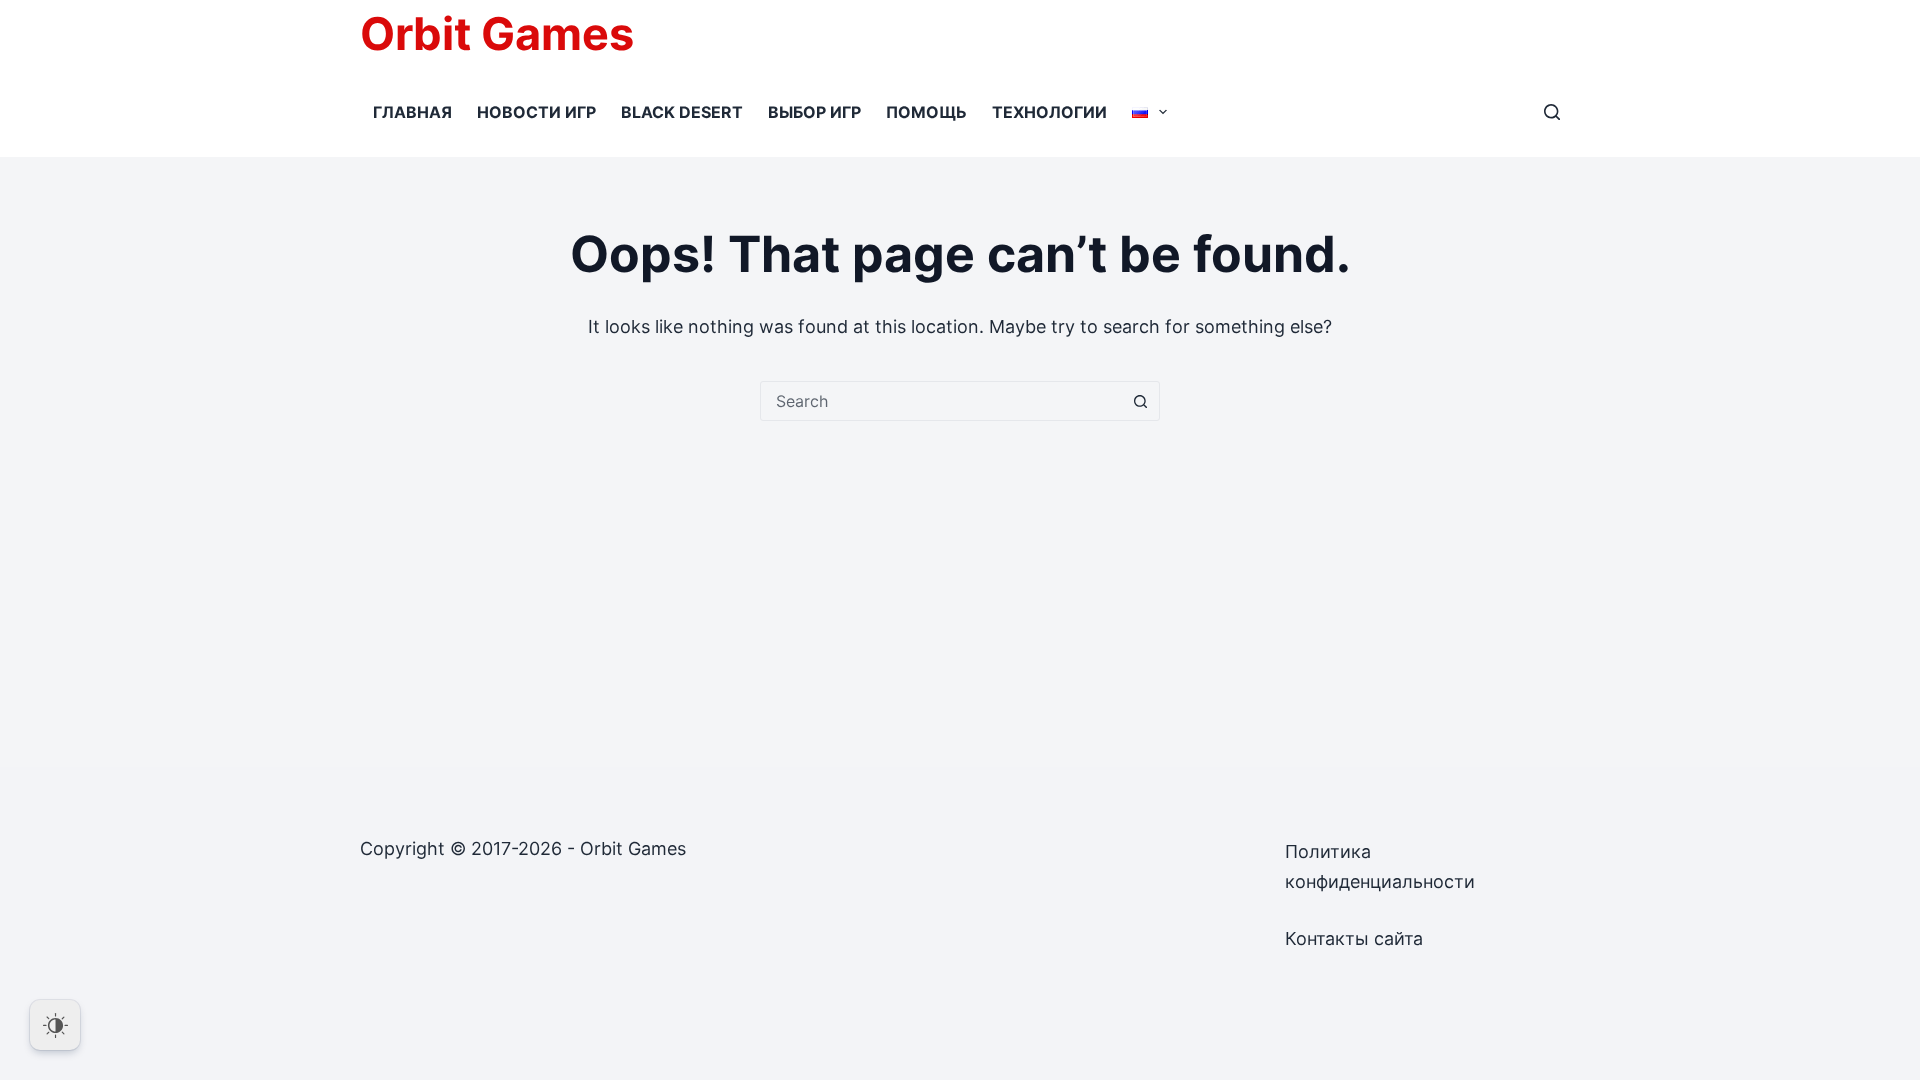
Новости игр (536, 112)
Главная (412, 112)
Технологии (1049, 112)
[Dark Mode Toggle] (55, 1025)
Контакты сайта (1354, 938)
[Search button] (1140, 401)
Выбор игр (814, 112)
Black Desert (682, 112)
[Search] (1552, 112)
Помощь (926, 112)
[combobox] (941, 401)
